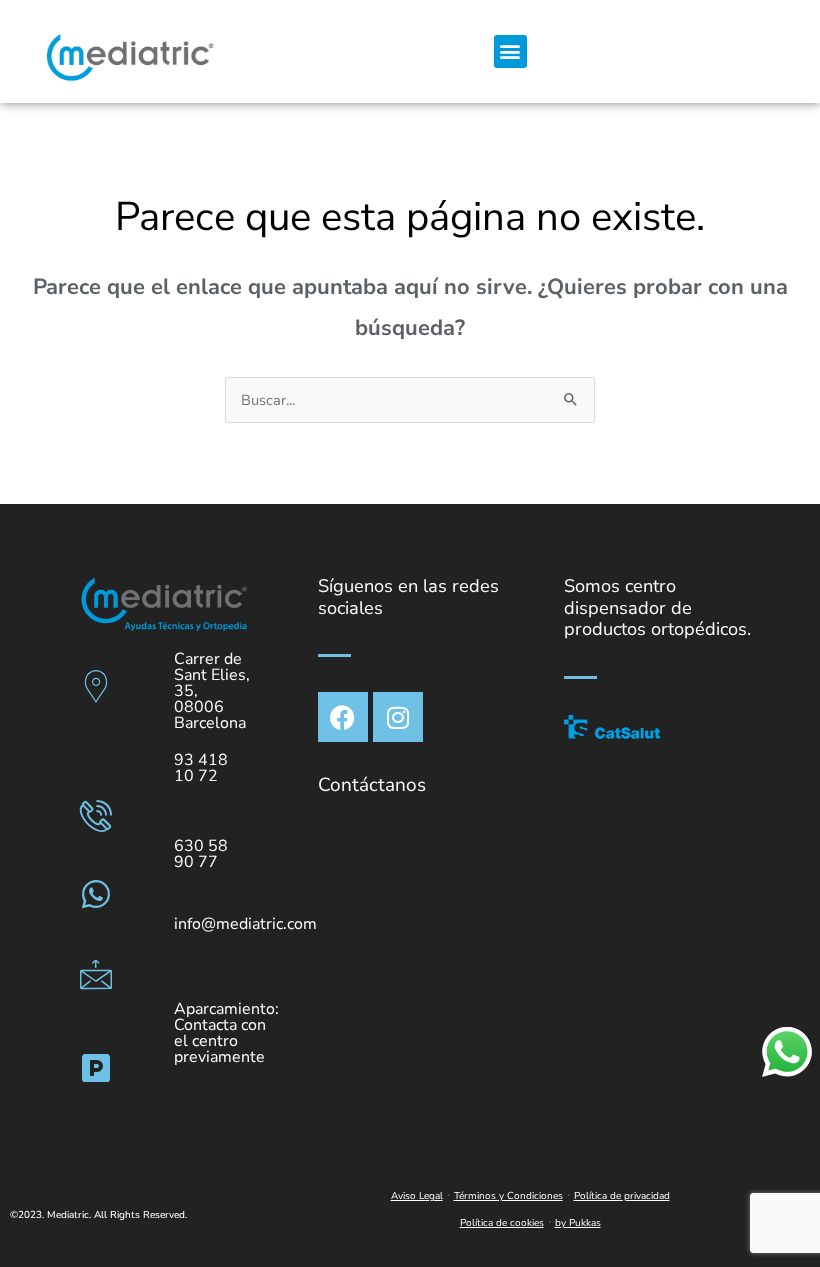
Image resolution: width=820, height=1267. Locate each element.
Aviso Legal (417, 1196)
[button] (510, 51)
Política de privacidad (622, 1196)
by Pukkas (578, 1223)
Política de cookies (502, 1223)
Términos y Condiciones (508, 1196)
